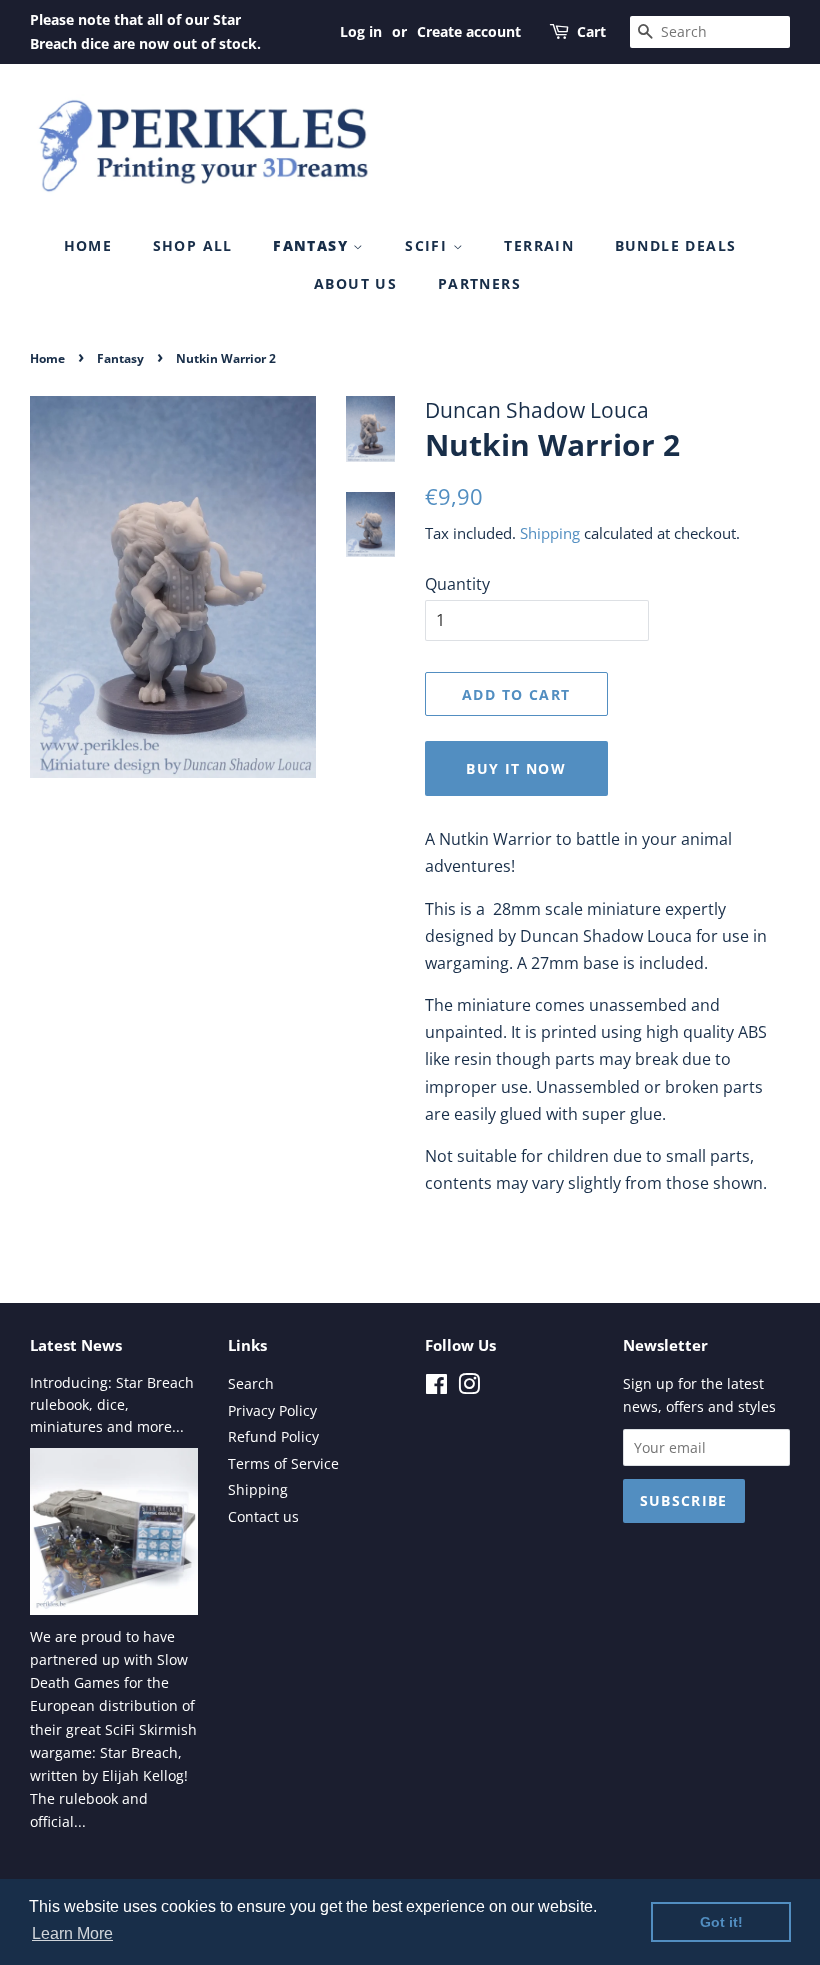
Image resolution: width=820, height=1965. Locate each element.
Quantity (457, 584)
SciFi (428, 245)
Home (88, 245)
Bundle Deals (676, 245)
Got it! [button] (721, 1922)
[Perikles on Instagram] (469, 1387)
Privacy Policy (272, 1410)
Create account (469, 31)
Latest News (76, 1345)
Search (251, 1383)
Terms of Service (283, 1463)
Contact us (263, 1516)
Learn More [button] (72, 1933)
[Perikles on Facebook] (436, 1387)
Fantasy (313, 245)
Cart (591, 31)
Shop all (193, 245)
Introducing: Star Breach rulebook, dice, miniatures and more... (112, 1404)
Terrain (539, 245)
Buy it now (516, 768)
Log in (361, 31)
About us (355, 283)
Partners (479, 283)
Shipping (550, 533)
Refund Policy (273, 1436)
